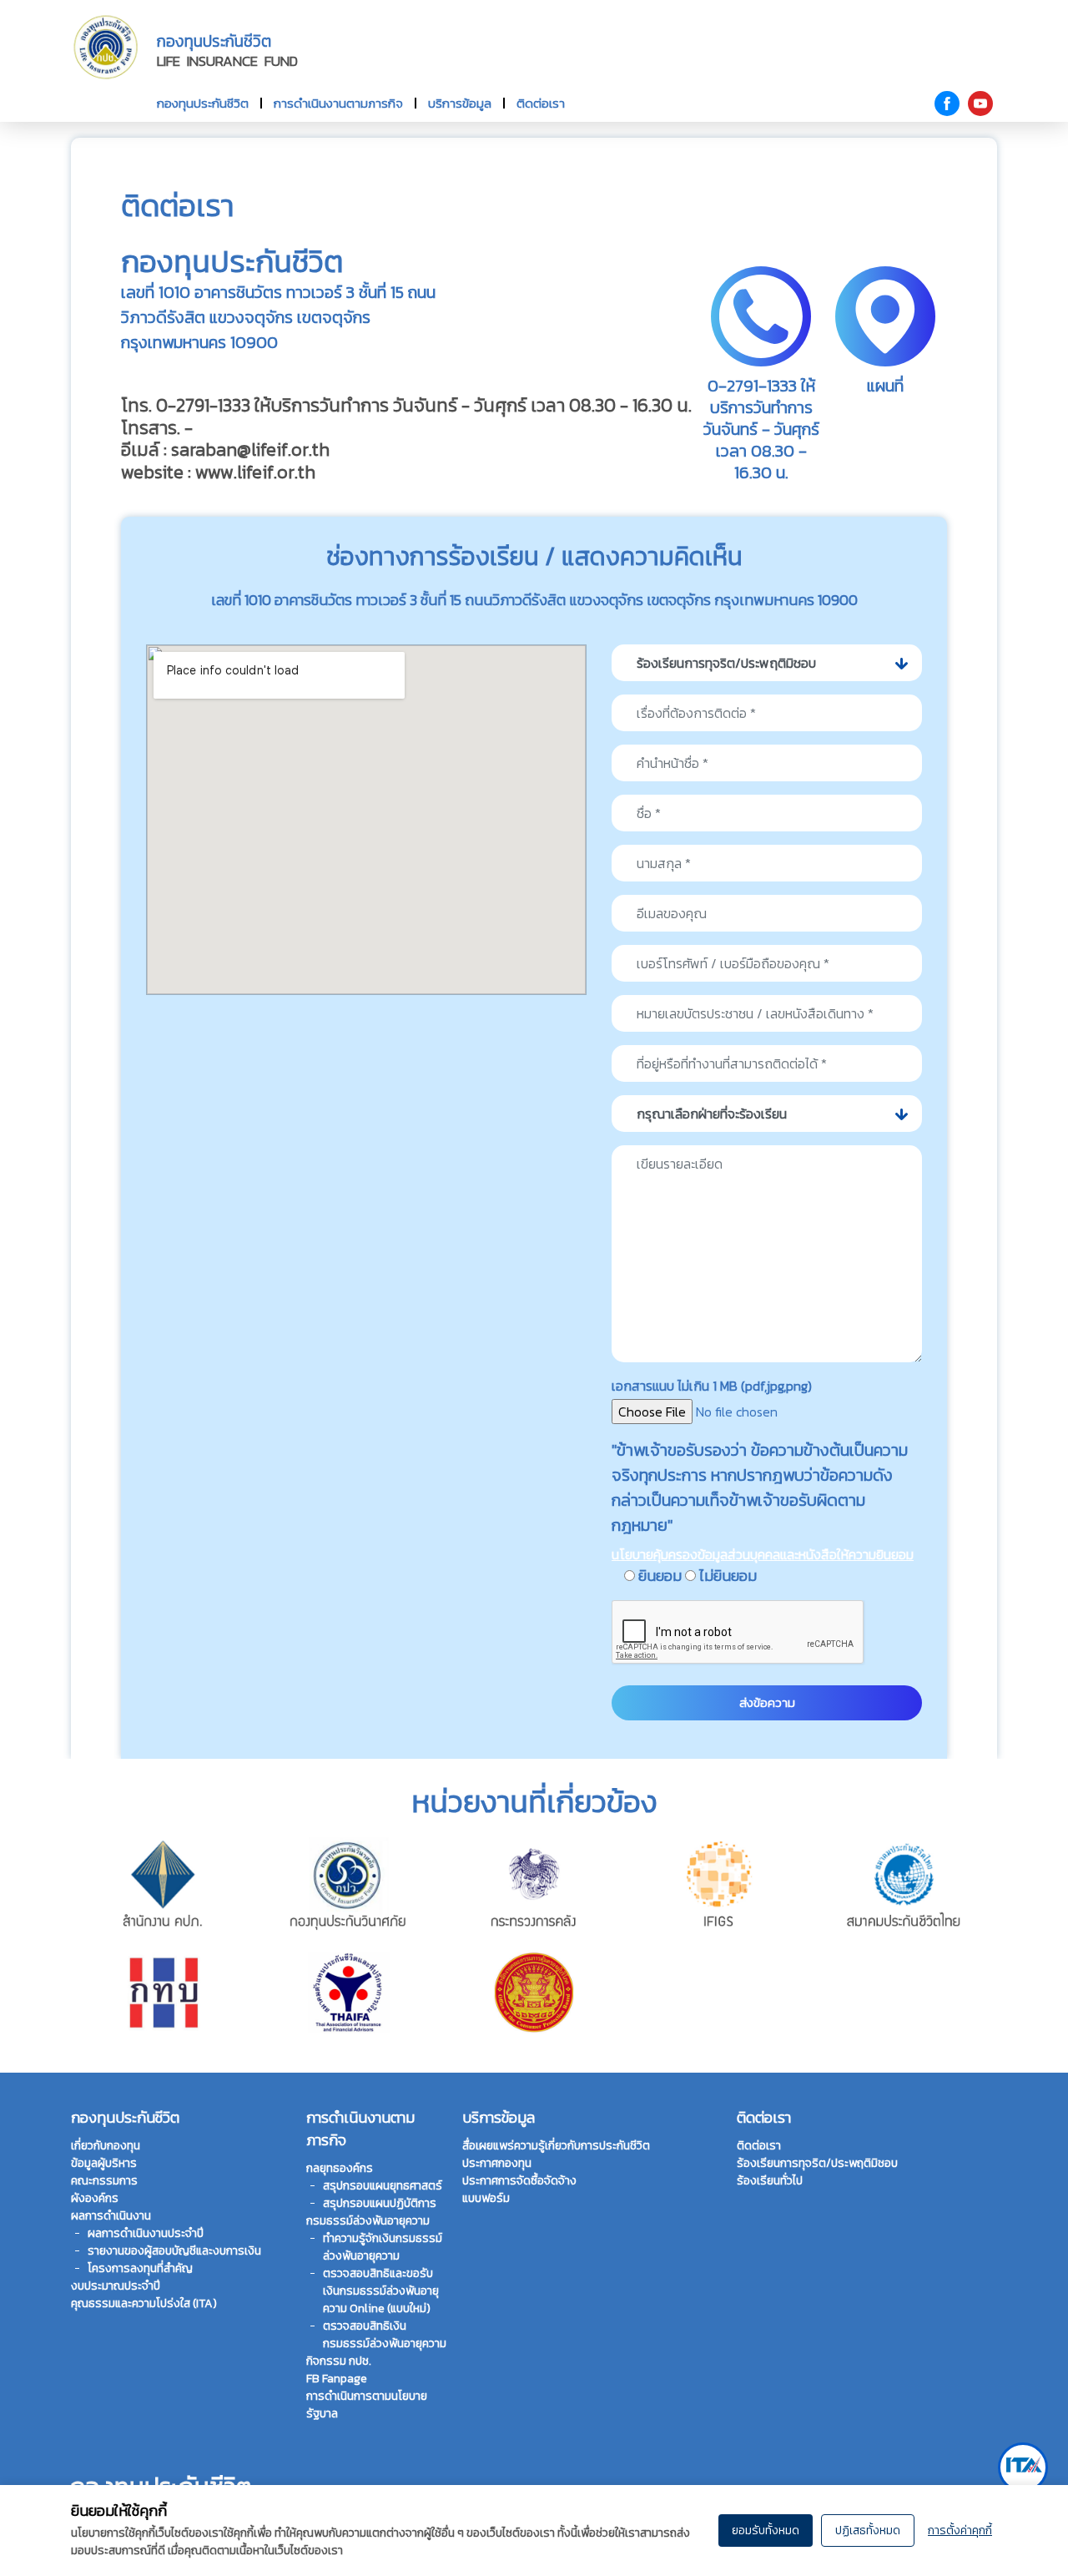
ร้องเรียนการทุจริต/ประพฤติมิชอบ (817, 2163)
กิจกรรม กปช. (339, 2361)
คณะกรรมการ (104, 2181)
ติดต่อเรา (541, 103)
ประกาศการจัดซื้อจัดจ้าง (519, 2181)
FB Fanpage (337, 2379)
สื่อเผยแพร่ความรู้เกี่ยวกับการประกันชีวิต (556, 2146)
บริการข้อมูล (460, 103)
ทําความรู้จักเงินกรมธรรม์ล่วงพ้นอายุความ (383, 2247)
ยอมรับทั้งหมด (766, 2531)
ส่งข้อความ (767, 1702)
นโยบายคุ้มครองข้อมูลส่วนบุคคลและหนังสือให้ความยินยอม (763, 1554)
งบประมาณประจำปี (116, 2286)
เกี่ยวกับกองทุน (106, 2146)
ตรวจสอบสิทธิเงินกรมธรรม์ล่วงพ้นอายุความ (385, 2335)
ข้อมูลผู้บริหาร (104, 2163)
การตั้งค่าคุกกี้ (960, 2531)
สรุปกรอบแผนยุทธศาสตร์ (383, 2186)
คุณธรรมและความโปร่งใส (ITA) (144, 2303)
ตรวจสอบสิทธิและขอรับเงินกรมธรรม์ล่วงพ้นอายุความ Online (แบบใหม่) (381, 2291)
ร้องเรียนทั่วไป (770, 2181)
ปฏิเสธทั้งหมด (868, 2531)
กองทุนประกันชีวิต (203, 103)
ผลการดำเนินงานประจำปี (146, 2233)
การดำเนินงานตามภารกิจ (338, 103)
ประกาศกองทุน (497, 2163)
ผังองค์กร (95, 2198)
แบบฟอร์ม (486, 2198)
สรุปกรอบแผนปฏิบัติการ (380, 2203)
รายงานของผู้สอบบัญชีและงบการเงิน (174, 2251)
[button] (767, 663)
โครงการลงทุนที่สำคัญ (140, 2268)
